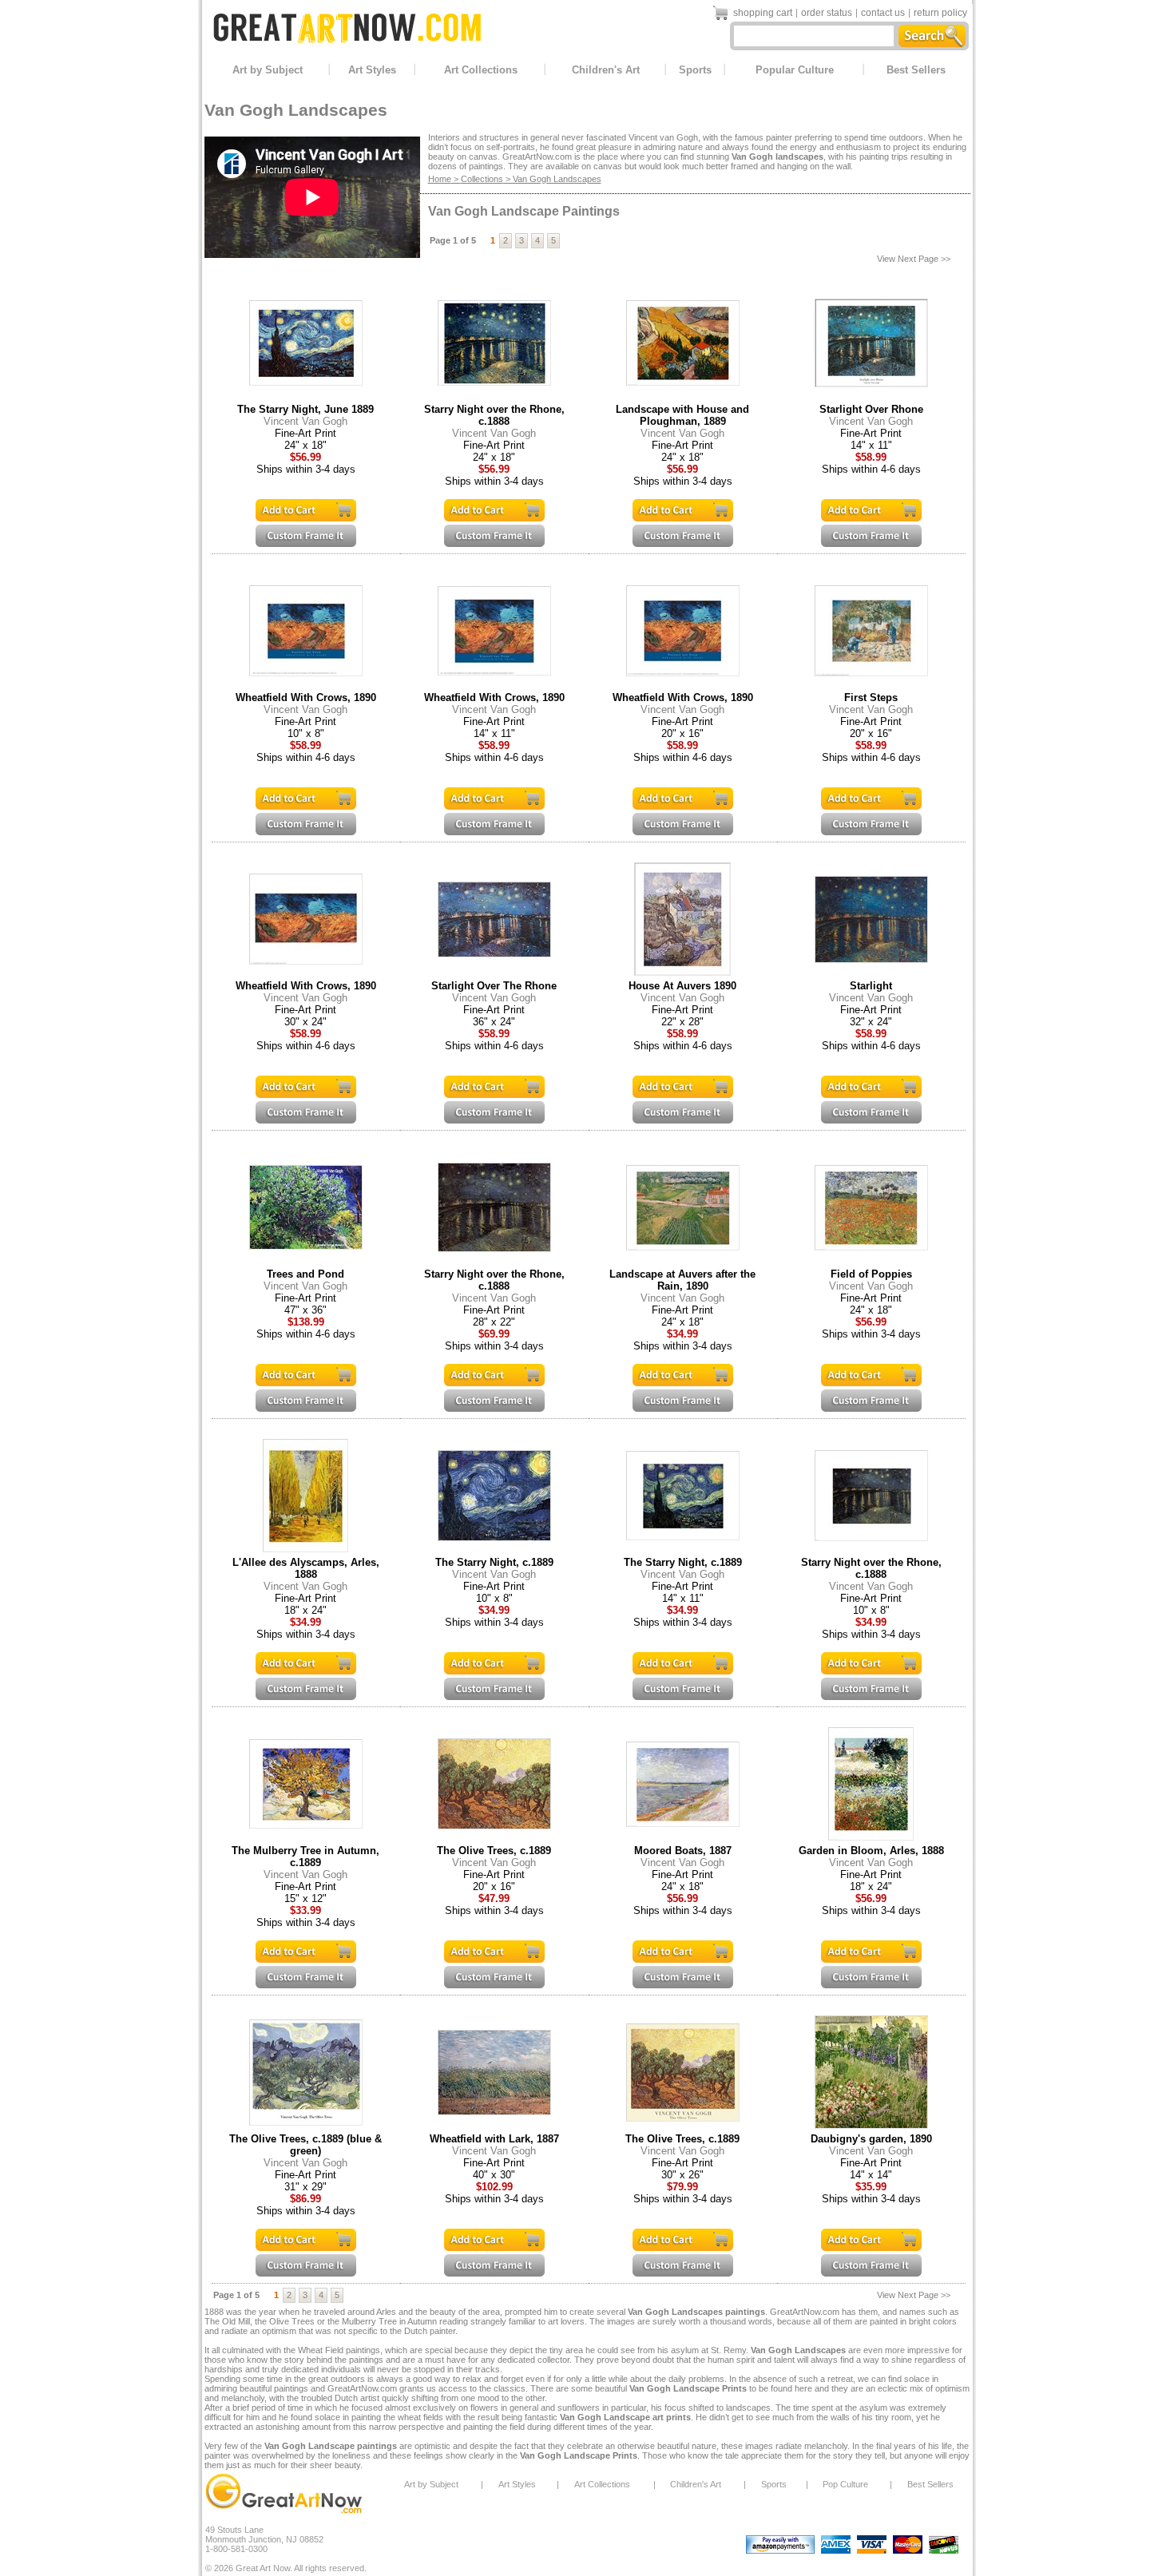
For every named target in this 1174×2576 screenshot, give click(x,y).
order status (827, 13)
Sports (695, 70)
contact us (883, 13)
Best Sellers (916, 70)
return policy (940, 13)
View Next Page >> (914, 259)
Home (440, 179)
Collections (482, 179)
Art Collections (481, 70)
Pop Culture (845, 2484)
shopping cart (763, 13)
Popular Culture (795, 70)
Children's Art (606, 70)
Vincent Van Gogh (305, 421)
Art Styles (372, 70)
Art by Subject (268, 70)
